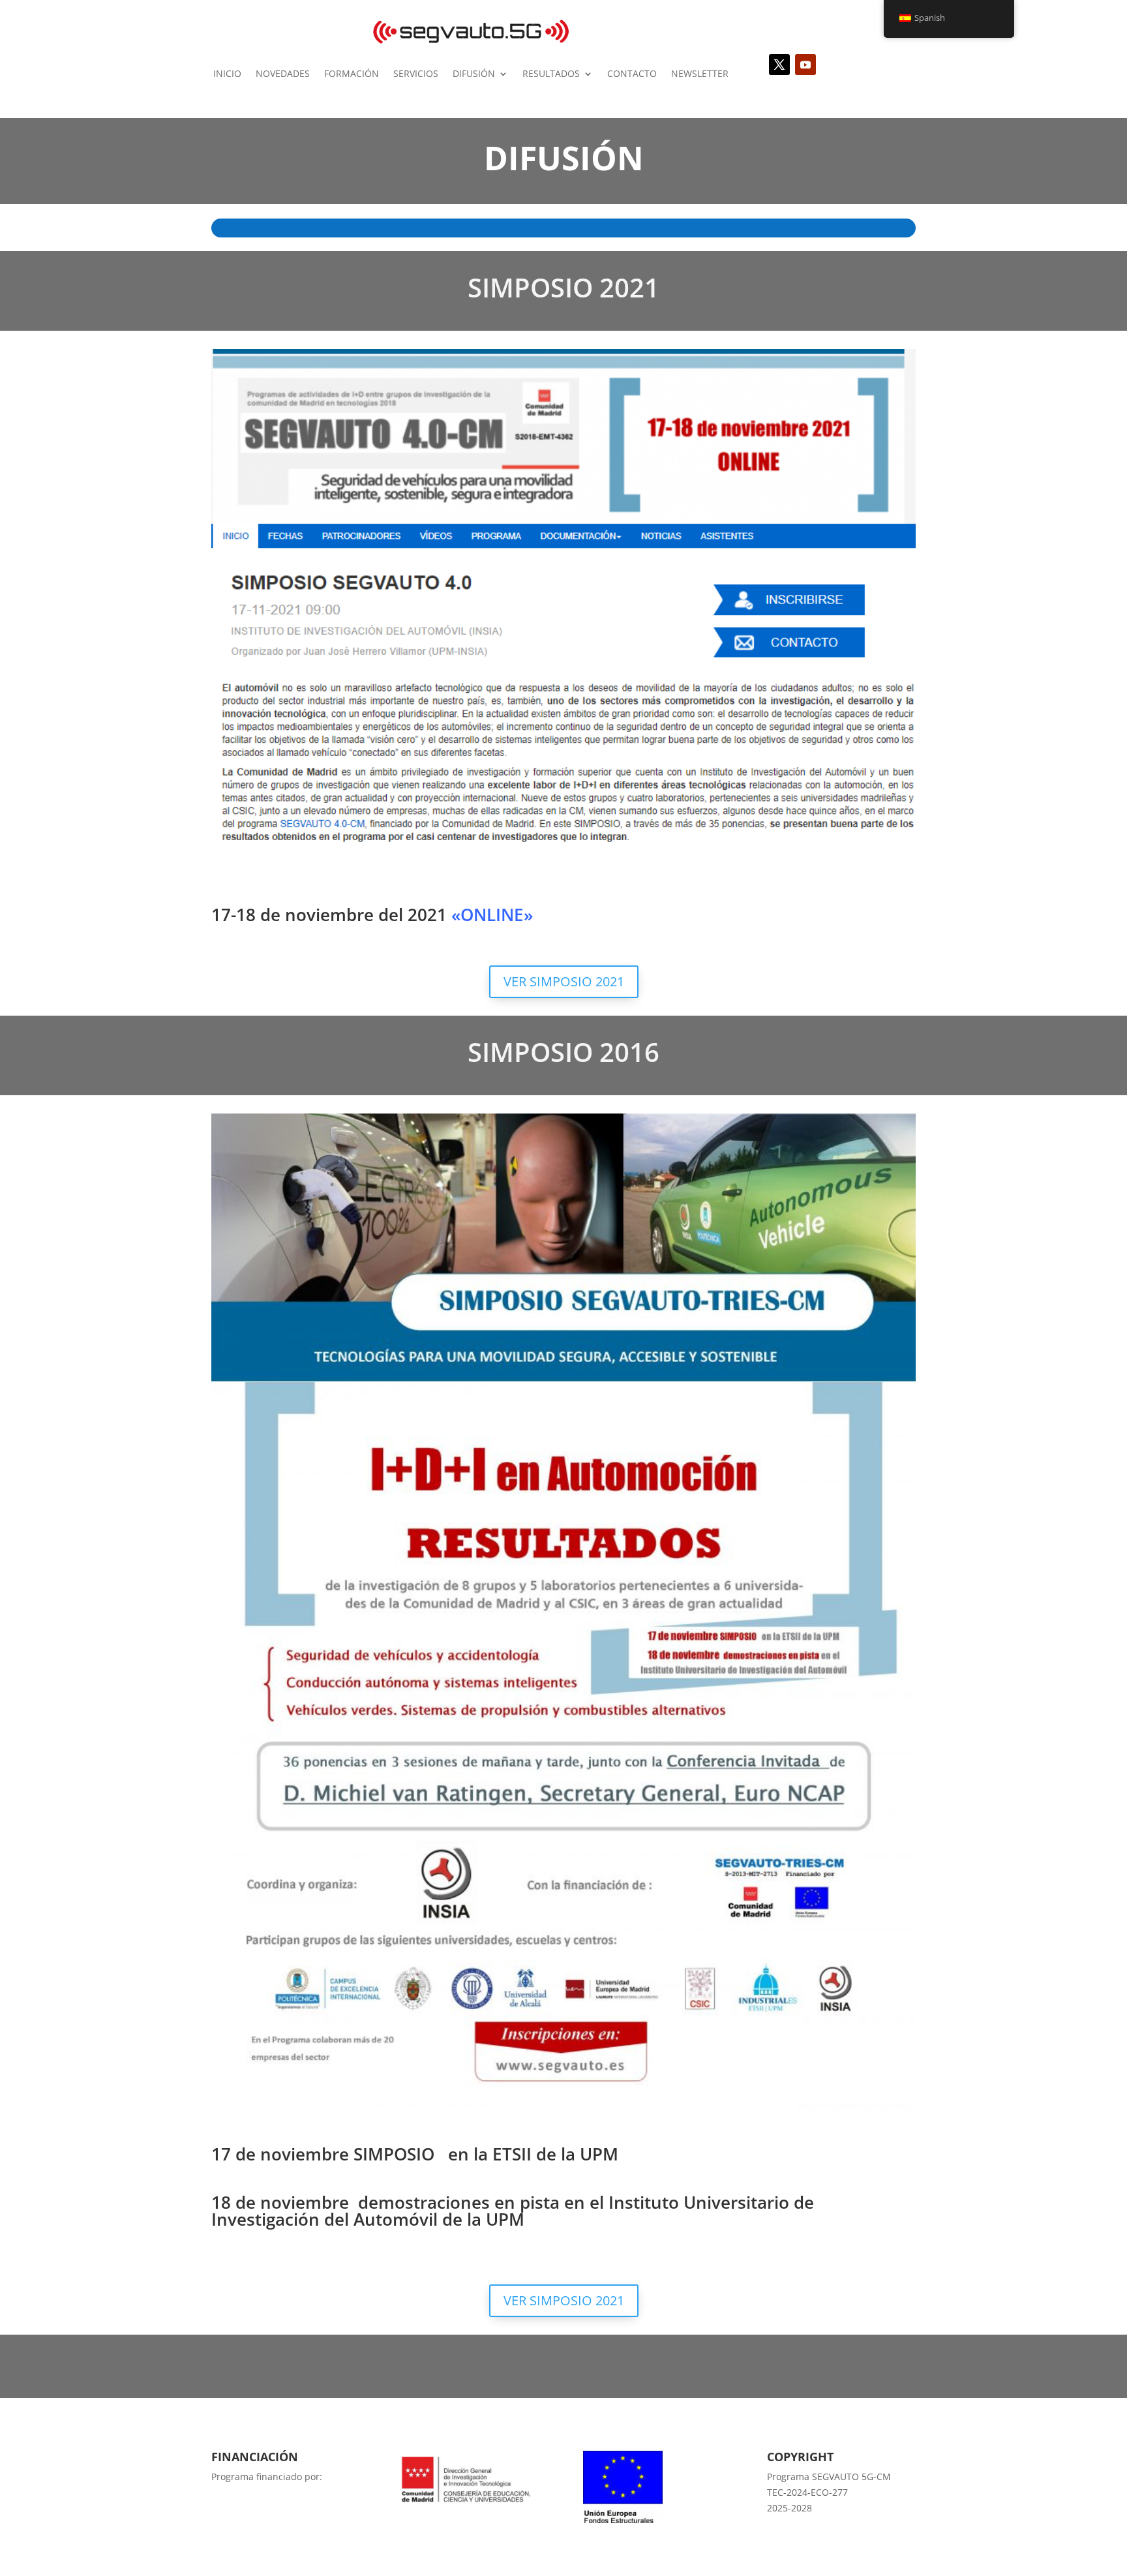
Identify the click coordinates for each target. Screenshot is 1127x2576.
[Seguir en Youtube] (805, 65)
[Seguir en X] (779, 65)
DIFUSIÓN (474, 73)
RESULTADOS (551, 73)
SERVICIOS (416, 73)
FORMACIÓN (352, 73)
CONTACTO (632, 73)
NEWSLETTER (700, 73)
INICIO (227, 73)
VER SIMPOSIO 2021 (564, 981)
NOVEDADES (283, 73)
